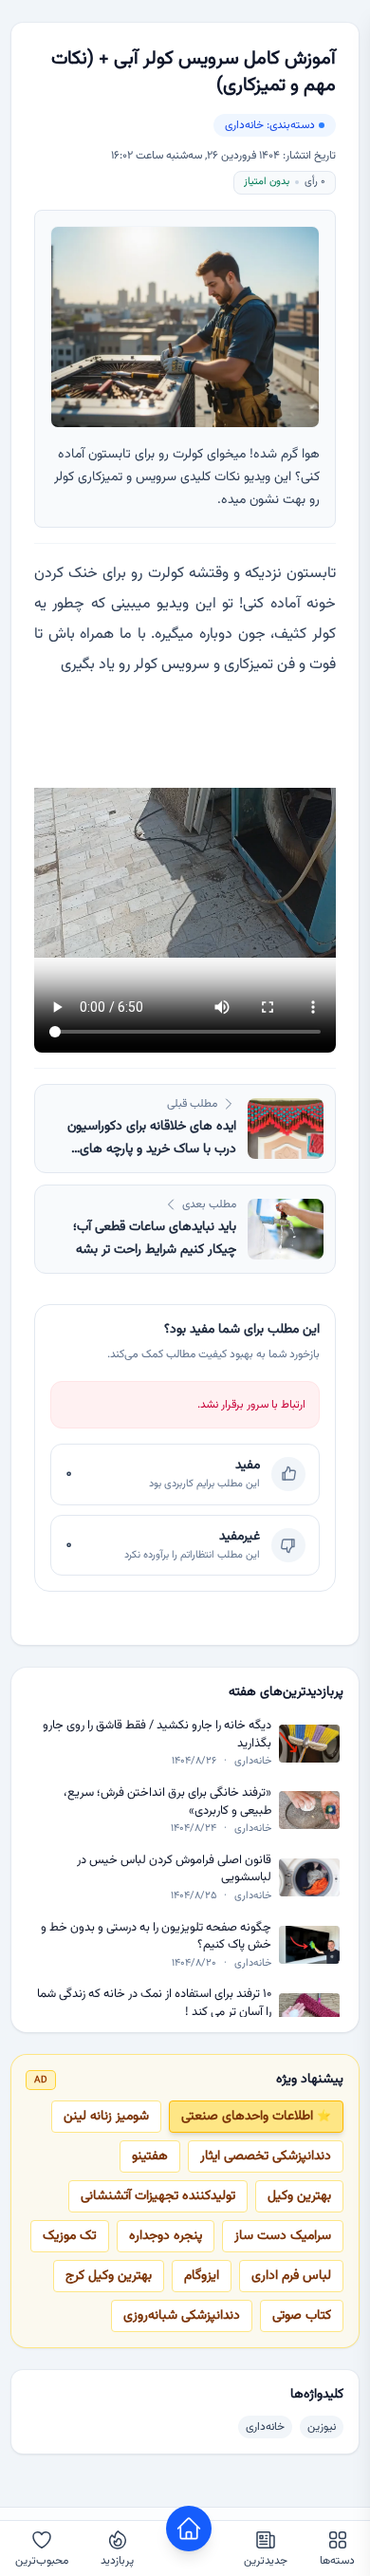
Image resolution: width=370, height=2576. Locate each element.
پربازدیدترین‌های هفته (286, 1692)
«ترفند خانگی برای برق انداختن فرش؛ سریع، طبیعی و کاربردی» (167, 1802)
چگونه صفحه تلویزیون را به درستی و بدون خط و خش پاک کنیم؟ (156, 1937)
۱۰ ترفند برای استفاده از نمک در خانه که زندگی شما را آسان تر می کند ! (154, 2003)
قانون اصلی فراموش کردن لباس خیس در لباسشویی (174, 1869)
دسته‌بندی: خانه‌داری (270, 125)
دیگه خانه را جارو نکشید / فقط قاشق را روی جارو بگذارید (157, 1735)
